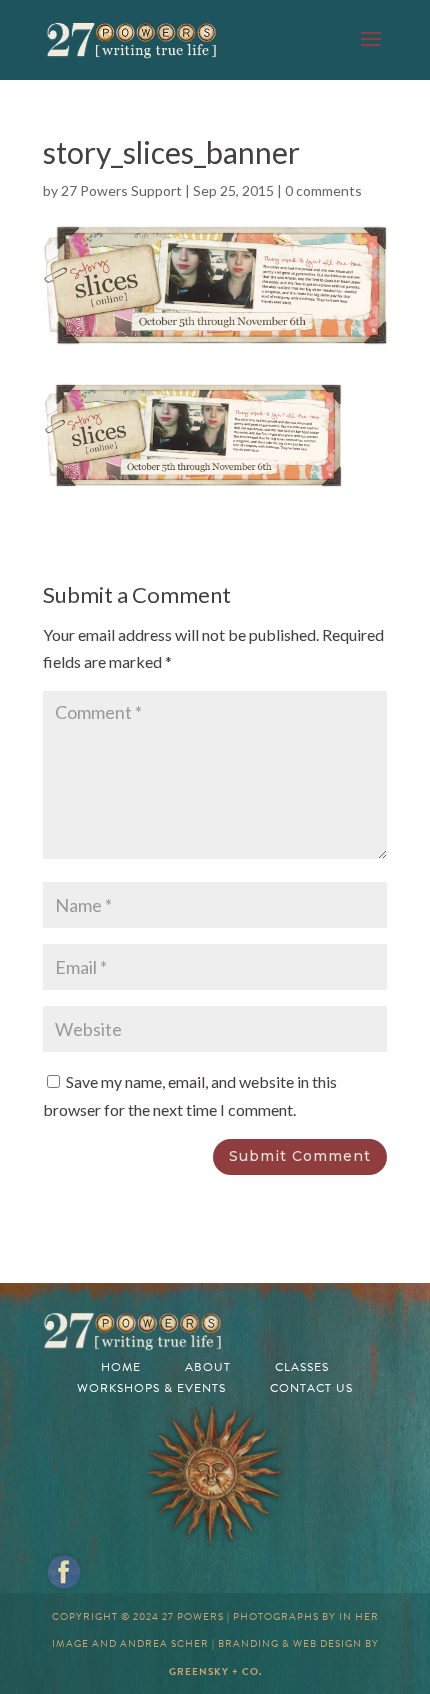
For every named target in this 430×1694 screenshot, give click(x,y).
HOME (121, 1367)
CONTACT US (311, 1388)
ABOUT (208, 1367)
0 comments (323, 190)
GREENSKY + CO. (215, 1671)
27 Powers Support (121, 190)
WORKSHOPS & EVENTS (151, 1388)
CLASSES (302, 1367)
